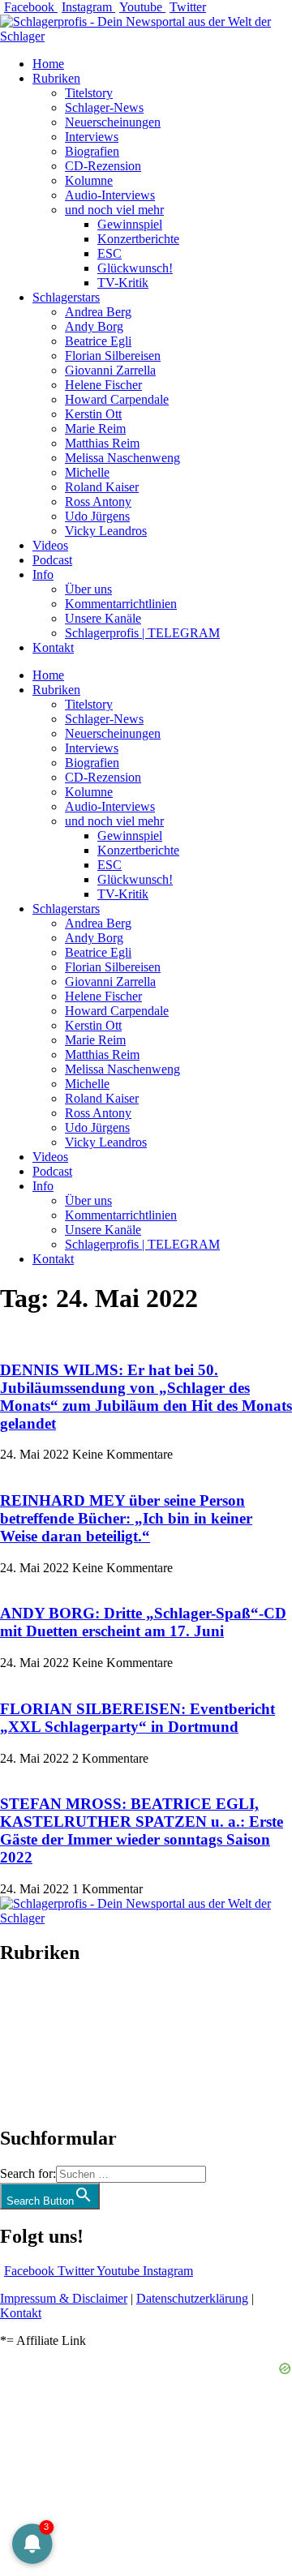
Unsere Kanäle (103, 618)
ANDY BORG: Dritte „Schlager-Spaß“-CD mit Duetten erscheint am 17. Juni (143, 1622)
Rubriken (56, 78)
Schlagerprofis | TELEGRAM (142, 633)
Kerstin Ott (93, 414)
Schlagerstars (66, 297)
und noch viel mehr (114, 210)
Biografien (92, 151)
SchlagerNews (37, 2002)
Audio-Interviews (110, 195)
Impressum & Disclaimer (64, 2298)
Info (43, 574)
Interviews (92, 137)
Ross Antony (98, 501)
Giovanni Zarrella (110, 370)
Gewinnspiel (130, 224)
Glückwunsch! (135, 268)
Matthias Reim (102, 443)
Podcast (52, 560)
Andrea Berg (98, 312)
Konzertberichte (138, 239)
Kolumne (89, 180)
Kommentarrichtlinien (121, 604)
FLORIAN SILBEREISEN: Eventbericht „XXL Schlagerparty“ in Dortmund (137, 1718)
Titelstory (89, 93)
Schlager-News (104, 107)
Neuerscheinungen (113, 122)
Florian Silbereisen (113, 356)
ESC (109, 253)
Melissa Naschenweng (122, 458)
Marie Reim (95, 429)
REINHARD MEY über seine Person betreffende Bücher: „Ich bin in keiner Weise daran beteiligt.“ (126, 1518)
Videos (50, 545)
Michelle (87, 472)
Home (48, 64)
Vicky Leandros (106, 531)
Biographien (32, 2045)
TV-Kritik (123, 283)
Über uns (88, 589)
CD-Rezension (103, 166)
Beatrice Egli (98, 341)
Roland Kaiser (102, 487)
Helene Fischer (103, 385)
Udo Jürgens (97, 516)
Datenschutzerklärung (192, 2298)
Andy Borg (94, 326)
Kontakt (53, 647)
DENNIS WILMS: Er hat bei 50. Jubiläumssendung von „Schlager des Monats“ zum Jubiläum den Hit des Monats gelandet (146, 1397)
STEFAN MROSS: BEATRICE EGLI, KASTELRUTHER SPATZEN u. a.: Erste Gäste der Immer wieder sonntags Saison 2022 (142, 1830)
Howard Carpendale (117, 399)
